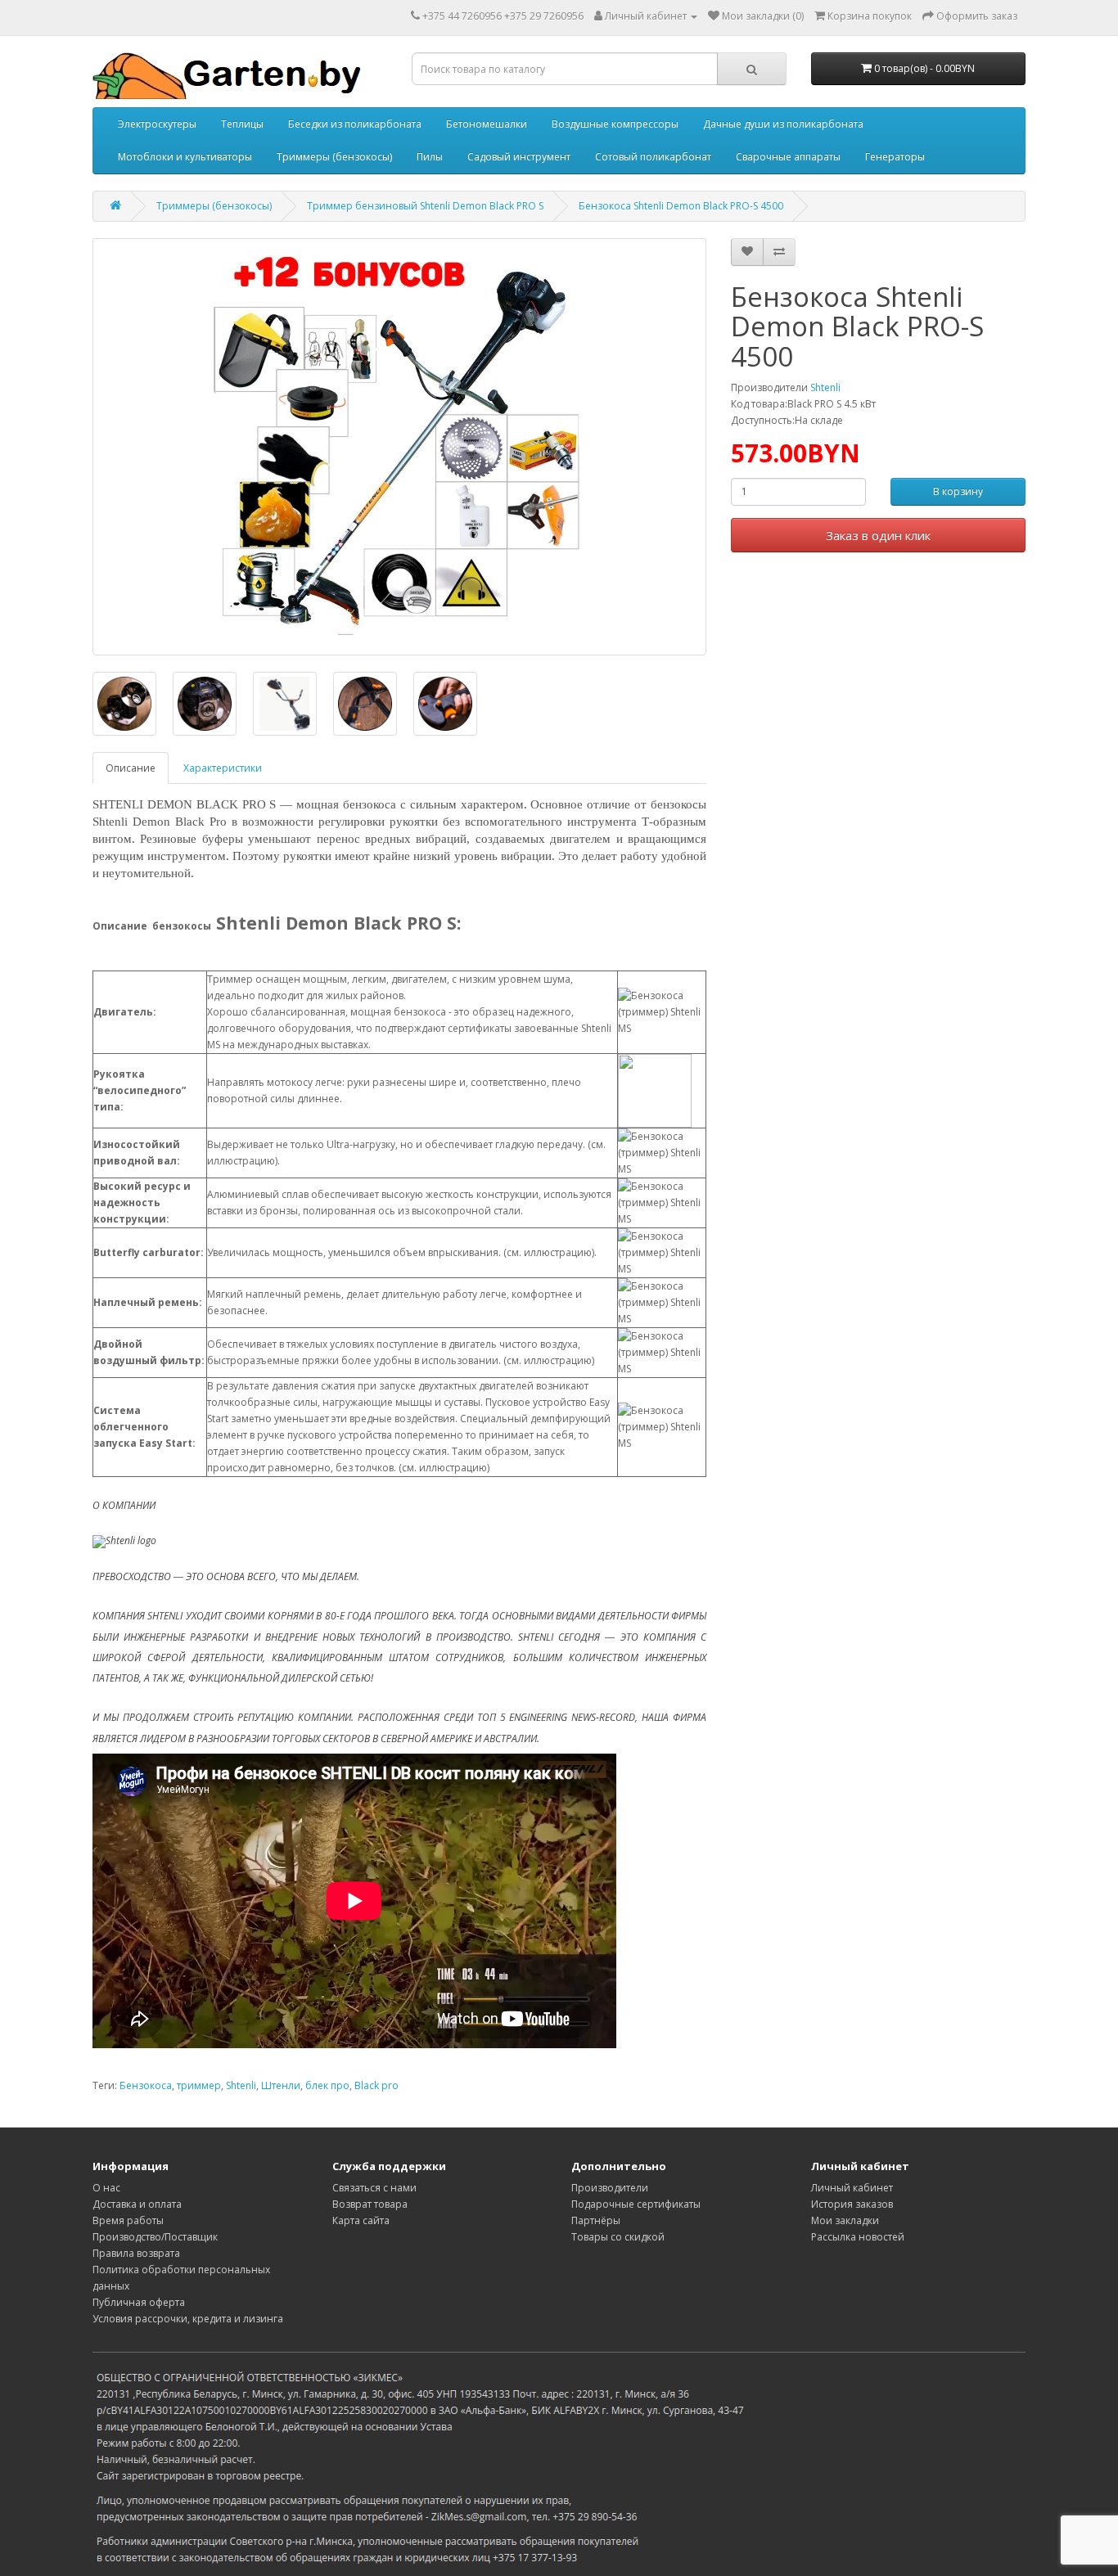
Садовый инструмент (519, 157)
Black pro (376, 2085)
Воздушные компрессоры (615, 124)
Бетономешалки (487, 124)
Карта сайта (361, 2220)
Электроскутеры (157, 124)
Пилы (430, 157)
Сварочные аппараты (788, 157)
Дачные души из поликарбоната (783, 124)
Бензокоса (146, 2085)
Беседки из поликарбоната (355, 124)
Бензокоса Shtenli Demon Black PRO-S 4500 (681, 206)
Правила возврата (136, 2253)
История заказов (852, 2204)
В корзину (958, 492)
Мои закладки (845, 2220)
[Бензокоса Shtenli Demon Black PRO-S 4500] (399, 447)
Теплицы (242, 124)
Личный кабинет (852, 2188)
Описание (131, 768)
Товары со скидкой (618, 2237)
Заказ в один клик (878, 535)
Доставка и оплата (137, 2204)
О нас (106, 2188)
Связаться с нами (374, 2188)
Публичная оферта (139, 2302)
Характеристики (223, 768)
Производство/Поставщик (155, 2237)
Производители (610, 2188)
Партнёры (596, 2220)
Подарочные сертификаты (636, 2204)
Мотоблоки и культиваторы (185, 157)
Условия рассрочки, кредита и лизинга (188, 2319)
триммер (199, 2085)
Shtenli (825, 387)
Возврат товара (370, 2204)
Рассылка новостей (858, 2237)
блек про (327, 2085)
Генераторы (895, 157)
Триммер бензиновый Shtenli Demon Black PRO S (425, 206)
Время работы (128, 2220)
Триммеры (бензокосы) (334, 157)
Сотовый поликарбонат (653, 157)
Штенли (281, 2085)
